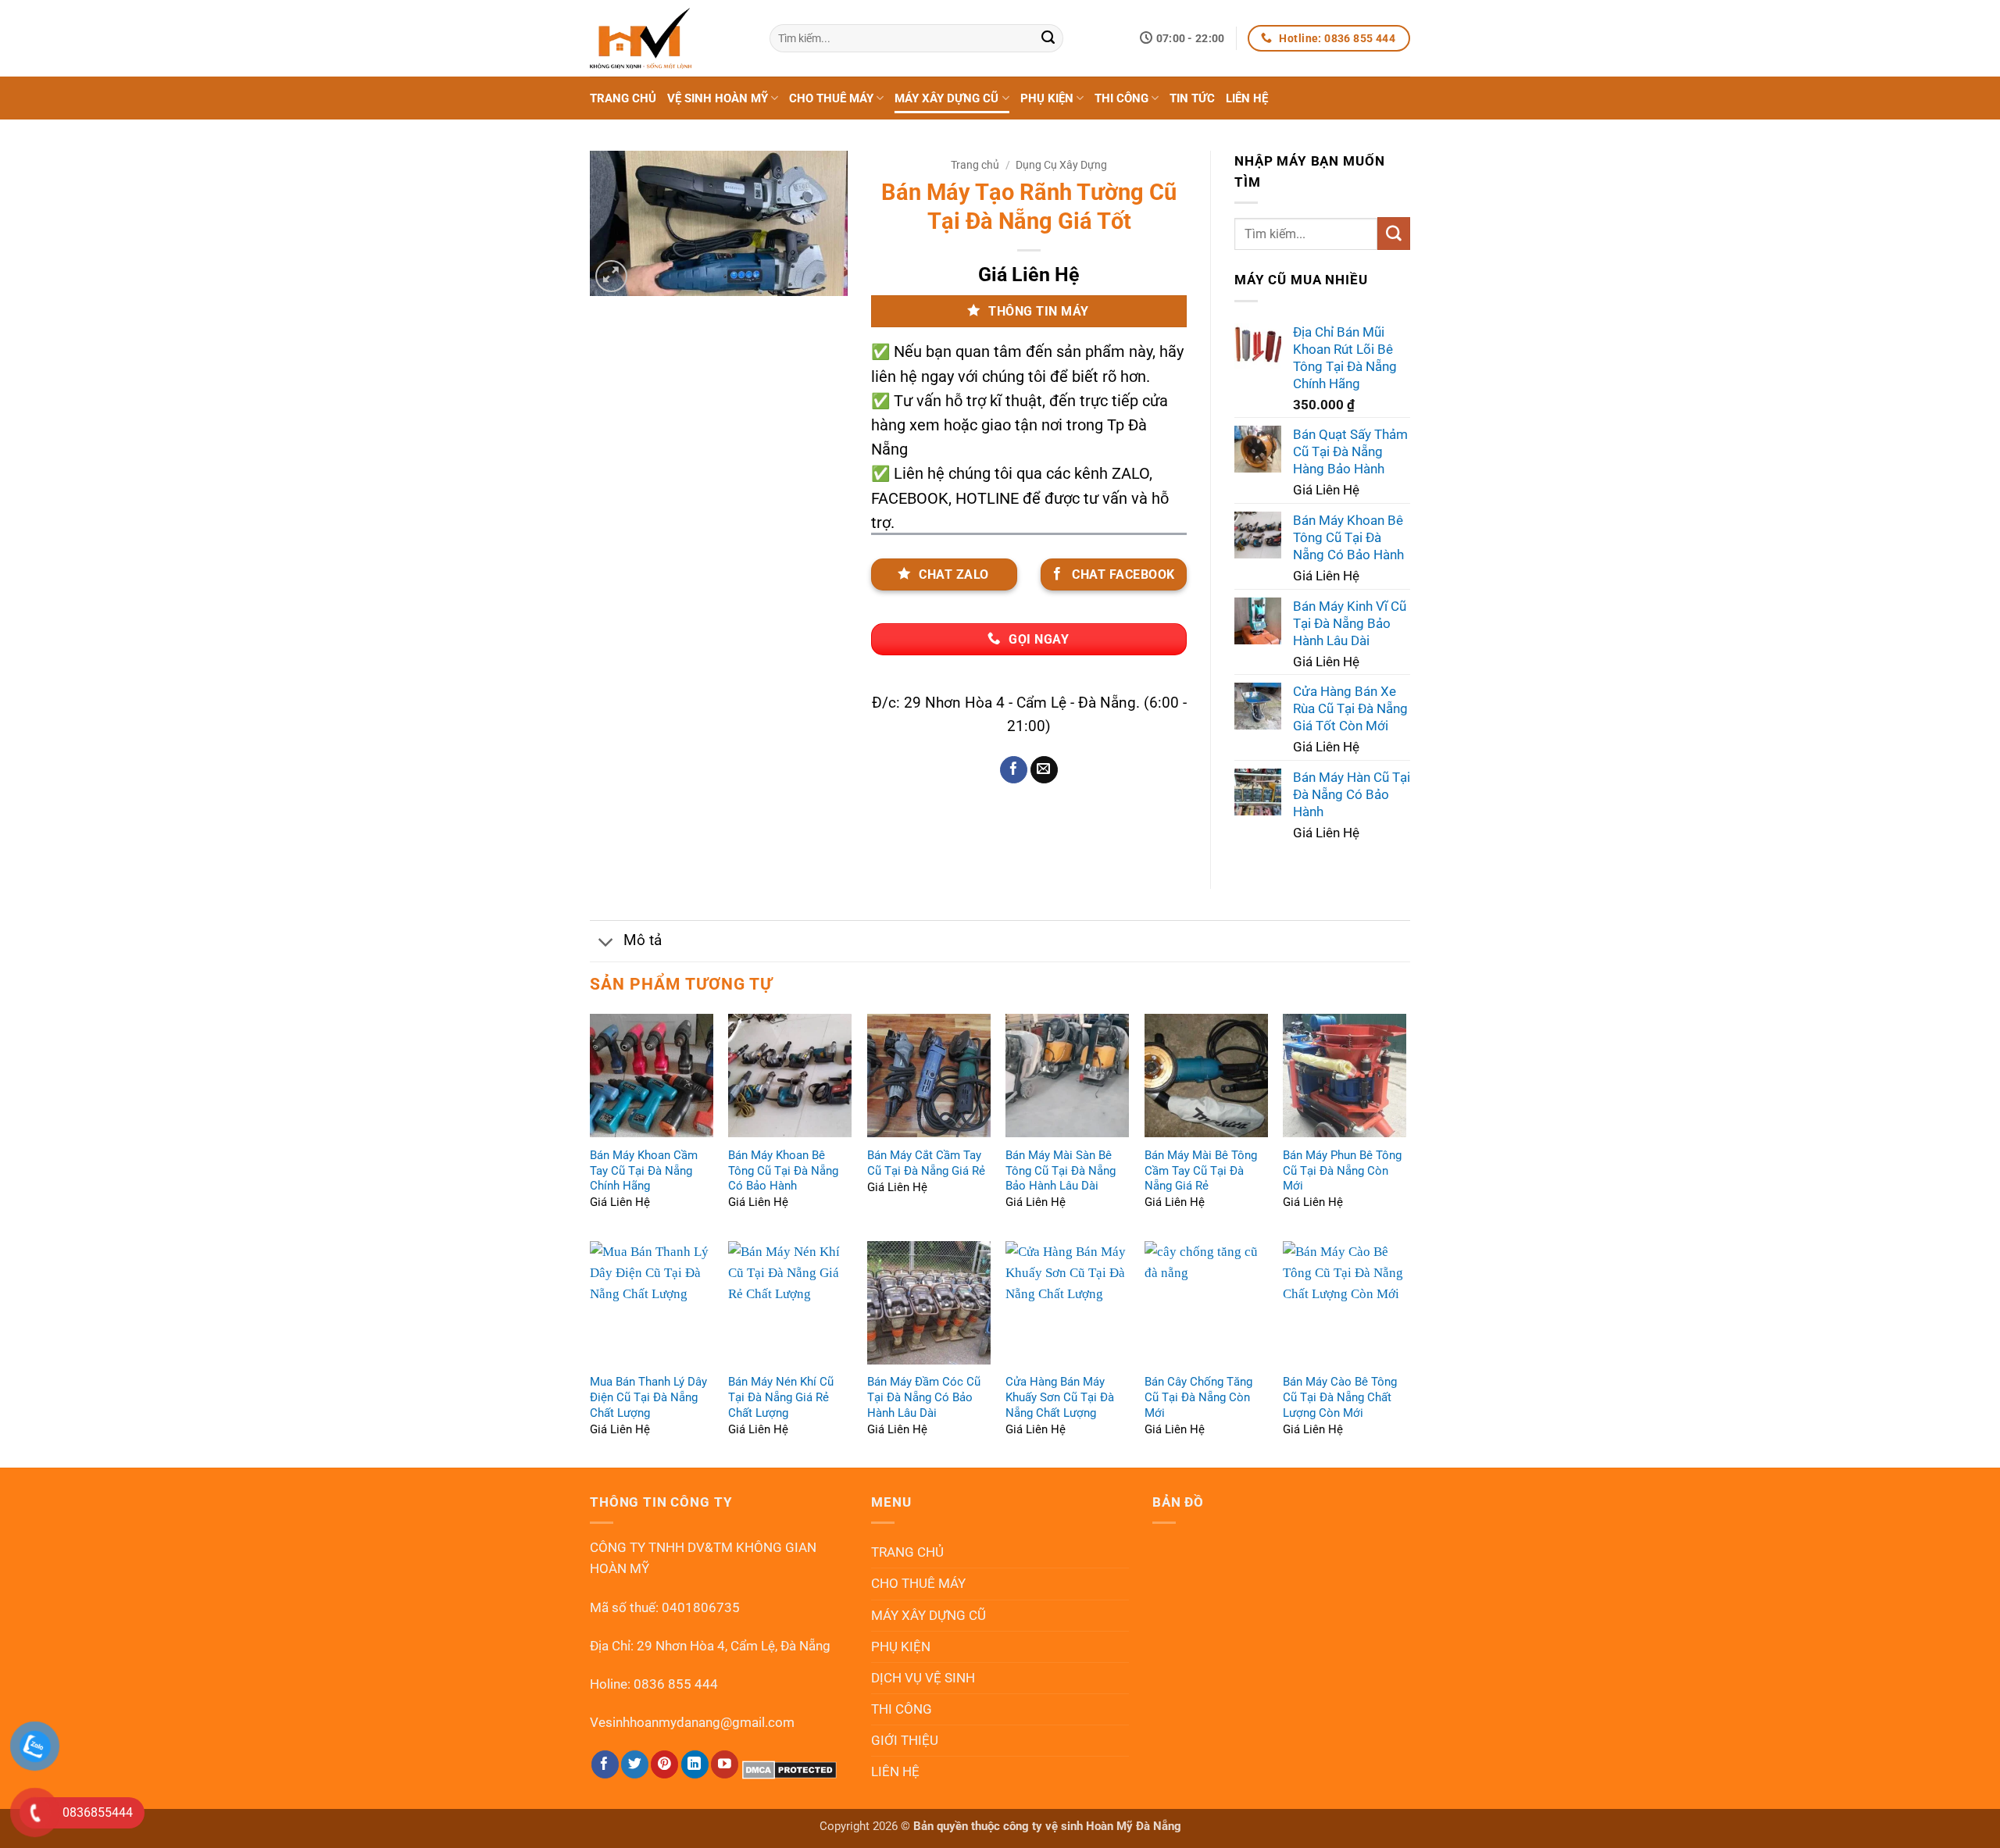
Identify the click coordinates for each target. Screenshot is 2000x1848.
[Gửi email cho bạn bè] (1044, 770)
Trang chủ (975, 165)
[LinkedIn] (695, 1764)
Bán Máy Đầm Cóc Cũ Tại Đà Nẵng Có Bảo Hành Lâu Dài (924, 1397)
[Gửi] (1048, 38)
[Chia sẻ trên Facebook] (1014, 770)
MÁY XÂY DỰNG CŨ (946, 98)
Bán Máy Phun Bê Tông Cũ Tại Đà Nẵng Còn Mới (1342, 1171)
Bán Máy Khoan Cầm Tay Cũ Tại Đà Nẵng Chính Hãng (644, 1171)
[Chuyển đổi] (606, 942)
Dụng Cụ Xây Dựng (1061, 165)
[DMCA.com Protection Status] (789, 1769)
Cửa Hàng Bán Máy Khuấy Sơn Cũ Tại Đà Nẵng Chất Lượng (1060, 1397)
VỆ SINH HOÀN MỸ (718, 98)
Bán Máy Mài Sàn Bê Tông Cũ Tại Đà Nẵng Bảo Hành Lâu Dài (1061, 1171)
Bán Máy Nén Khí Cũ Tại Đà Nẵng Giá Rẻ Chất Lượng (781, 1397)
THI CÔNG (1121, 98)
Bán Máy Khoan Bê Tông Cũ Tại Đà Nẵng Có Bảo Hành (783, 1171)
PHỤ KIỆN (1047, 98)
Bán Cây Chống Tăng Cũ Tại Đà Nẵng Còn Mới (1198, 1397)
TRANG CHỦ (623, 98)
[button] (611, 276)
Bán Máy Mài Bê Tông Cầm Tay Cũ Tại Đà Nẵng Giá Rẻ (1201, 1171)
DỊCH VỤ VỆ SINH (923, 1678)
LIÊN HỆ (1247, 98)
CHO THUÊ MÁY (831, 98)
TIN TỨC (1192, 98)
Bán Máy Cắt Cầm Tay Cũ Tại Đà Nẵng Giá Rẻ (926, 1163)
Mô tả (643, 940)
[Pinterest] (664, 1764)
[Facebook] (605, 1764)
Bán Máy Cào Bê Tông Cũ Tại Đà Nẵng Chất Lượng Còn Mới (1340, 1397)
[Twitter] (635, 1764)
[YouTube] (725, 1764)
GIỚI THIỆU (905, 1740)
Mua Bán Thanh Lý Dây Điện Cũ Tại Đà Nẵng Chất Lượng (648, 1397)
